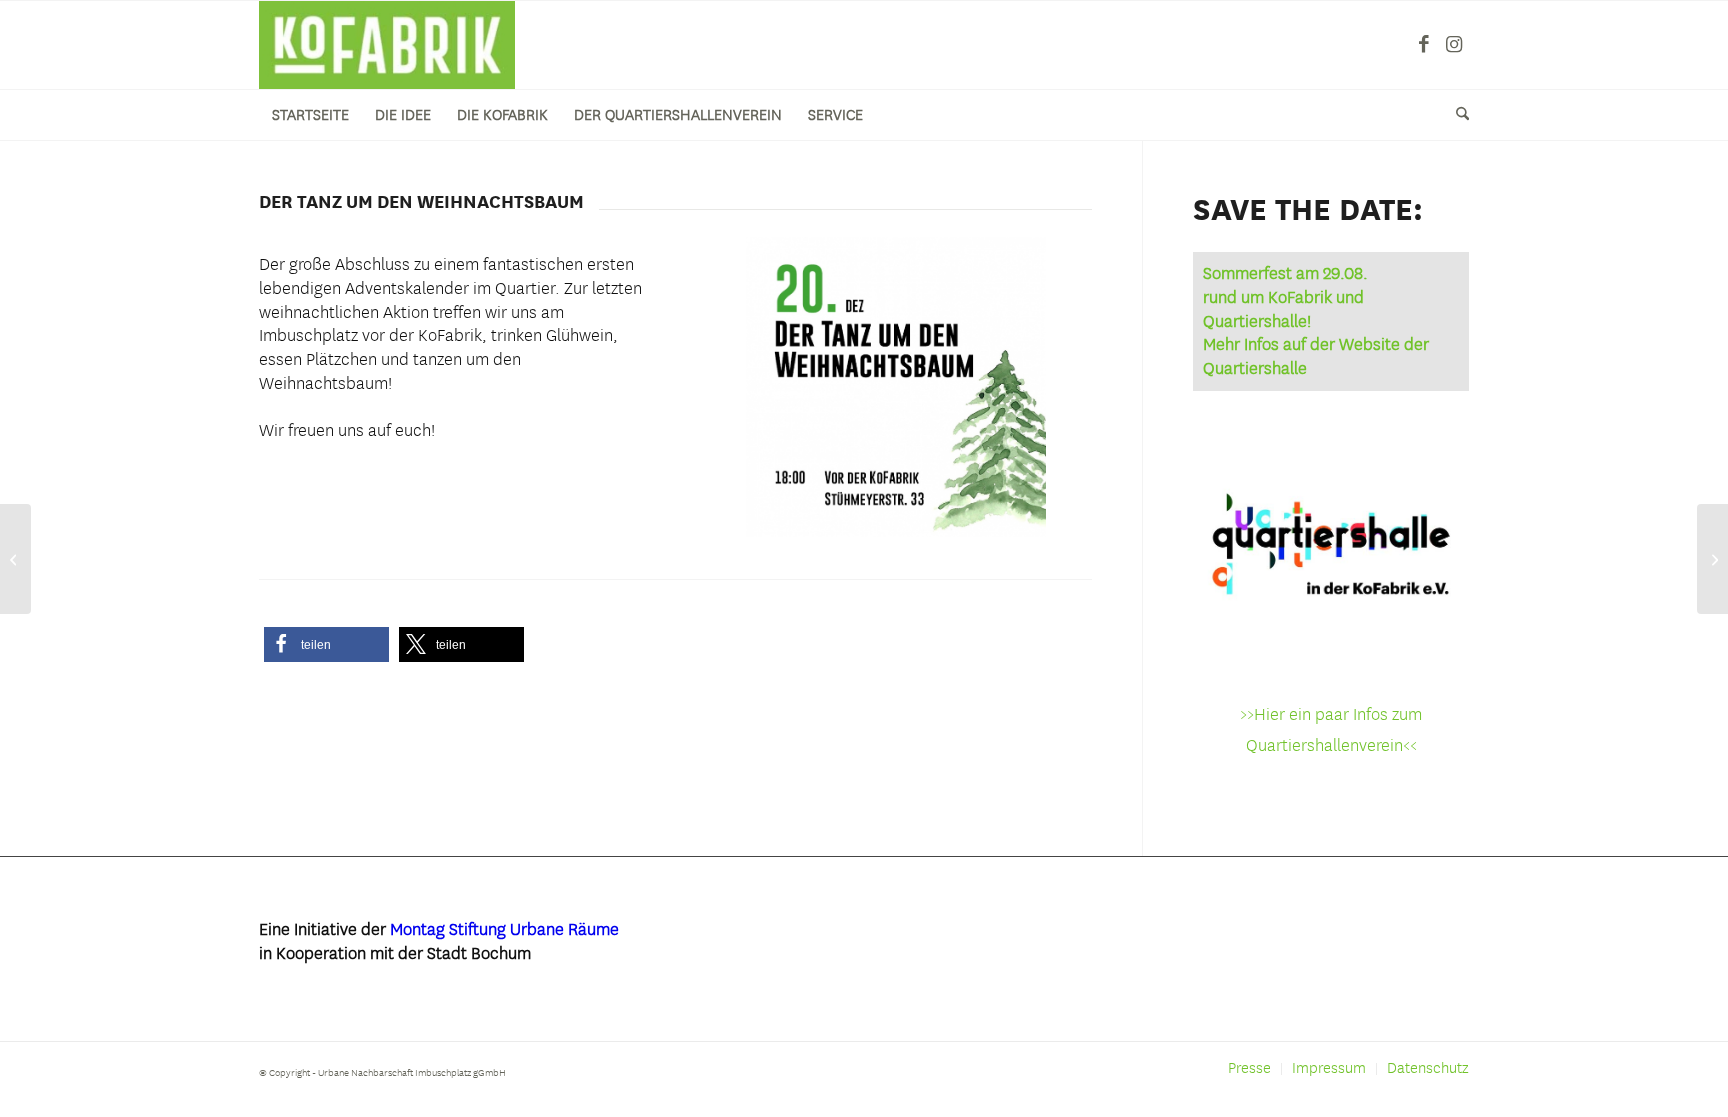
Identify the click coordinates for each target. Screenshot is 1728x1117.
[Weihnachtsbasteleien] (15, 559)
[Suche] (1456, 115)
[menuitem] (310, 115)
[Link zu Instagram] (1454, 45)
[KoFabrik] (387, 45)
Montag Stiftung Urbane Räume (504, 929)
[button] (326, 644)
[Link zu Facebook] (1424, 45)
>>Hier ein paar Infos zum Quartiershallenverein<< (1331, 729)
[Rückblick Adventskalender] (1712, 559)
